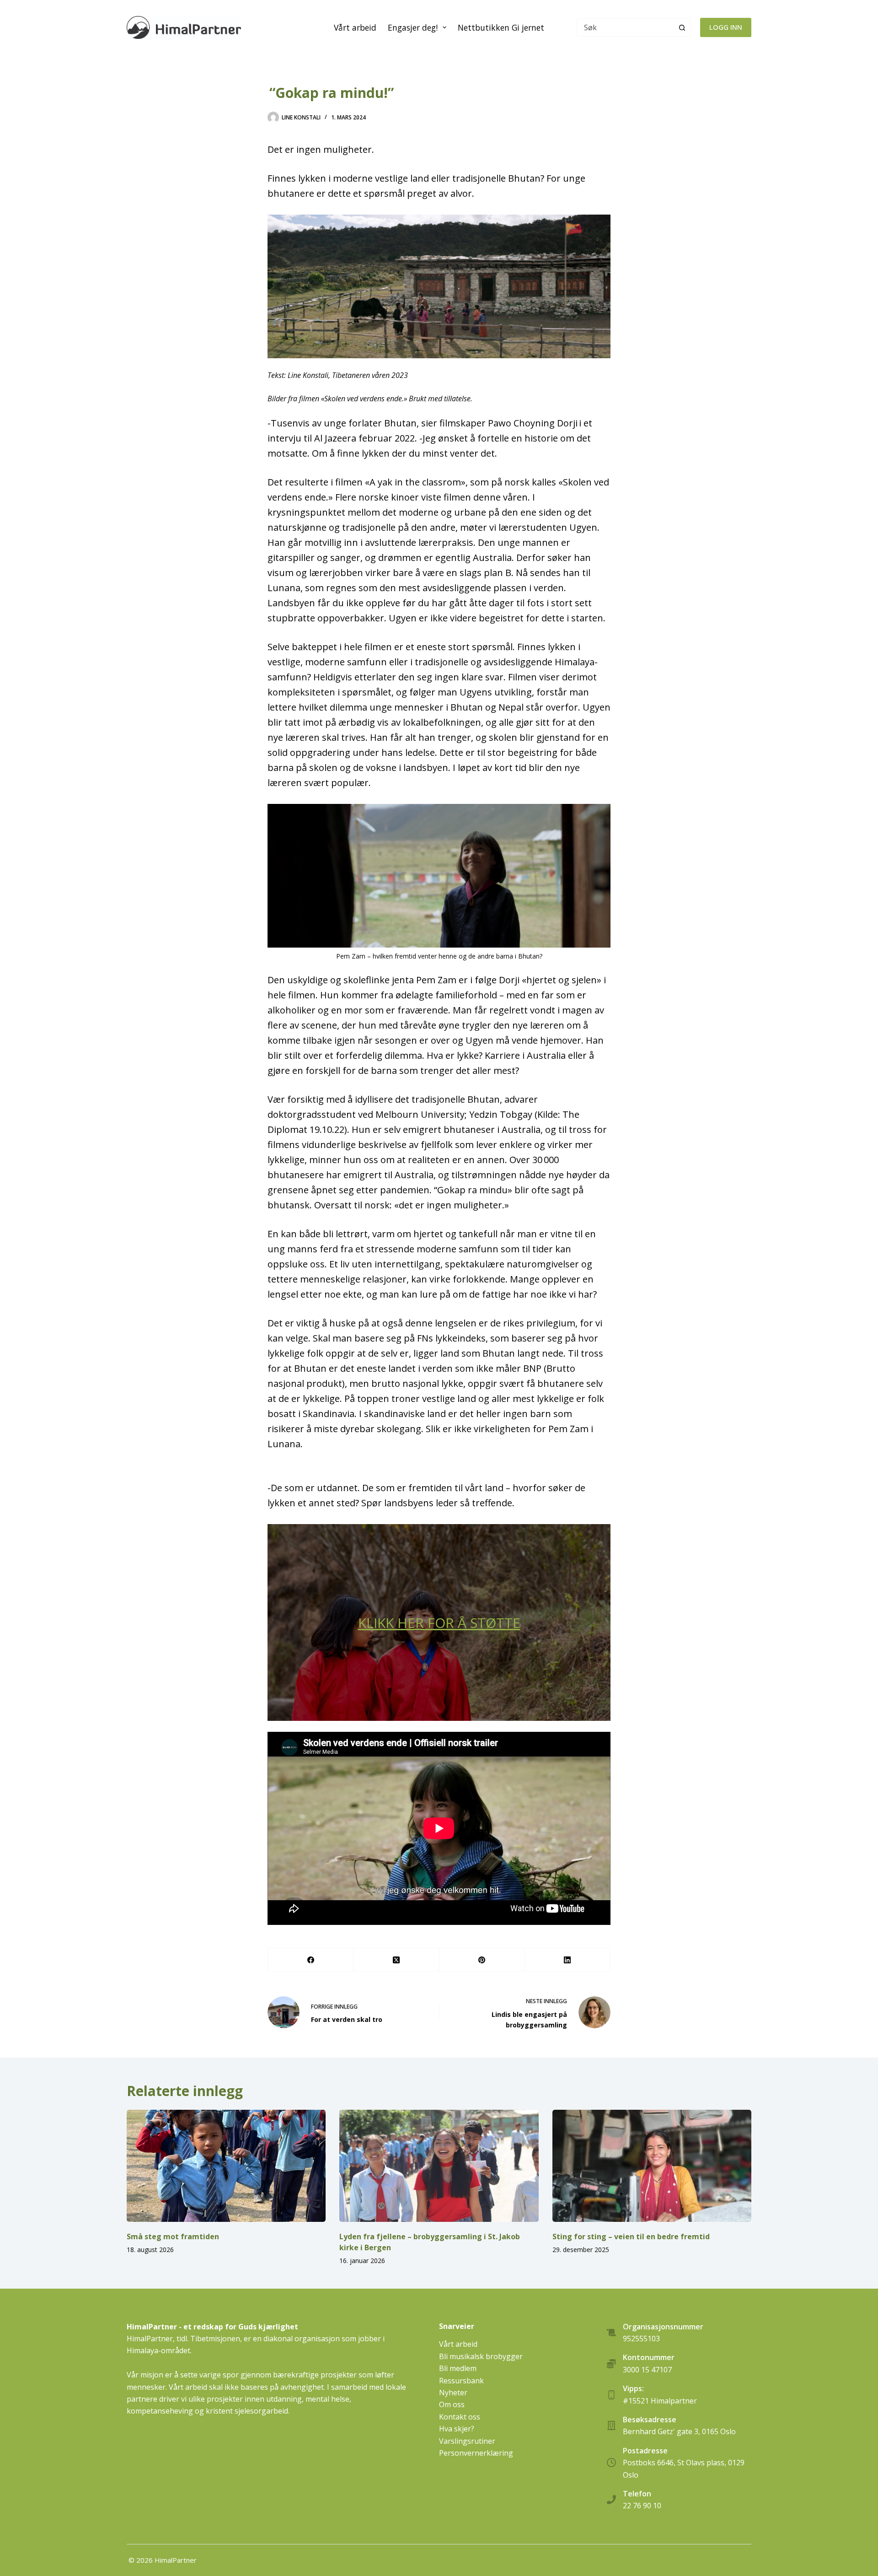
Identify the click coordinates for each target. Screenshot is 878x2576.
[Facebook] (311, 1960)
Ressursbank (461, 2381)
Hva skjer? (457, 2429)
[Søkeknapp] (682, 27)
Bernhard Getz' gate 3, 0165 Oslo (679, 2431)
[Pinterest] (482, 1960)
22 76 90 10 (642, 2506)
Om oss (452, 2404)
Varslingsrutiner (467, 2441)
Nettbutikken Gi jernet (501, 27)
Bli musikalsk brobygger (481, 2356)
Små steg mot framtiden (173, 2236)
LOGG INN (726, 27)
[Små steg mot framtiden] (226, 2166)
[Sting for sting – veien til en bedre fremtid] (652, 2166)
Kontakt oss (460, 2417)
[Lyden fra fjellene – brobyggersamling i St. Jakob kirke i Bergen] (439, 2166)
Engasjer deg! (413, 27)
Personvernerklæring (476, 2453)
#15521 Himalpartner (660, 2401)
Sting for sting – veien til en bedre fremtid (631, 2236)
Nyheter (453, 2393)
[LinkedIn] (568, 1960)
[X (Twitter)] (396, 1960)
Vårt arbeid (355, 27)
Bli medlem (458, 2368)
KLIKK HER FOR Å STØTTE (439, 1623)
